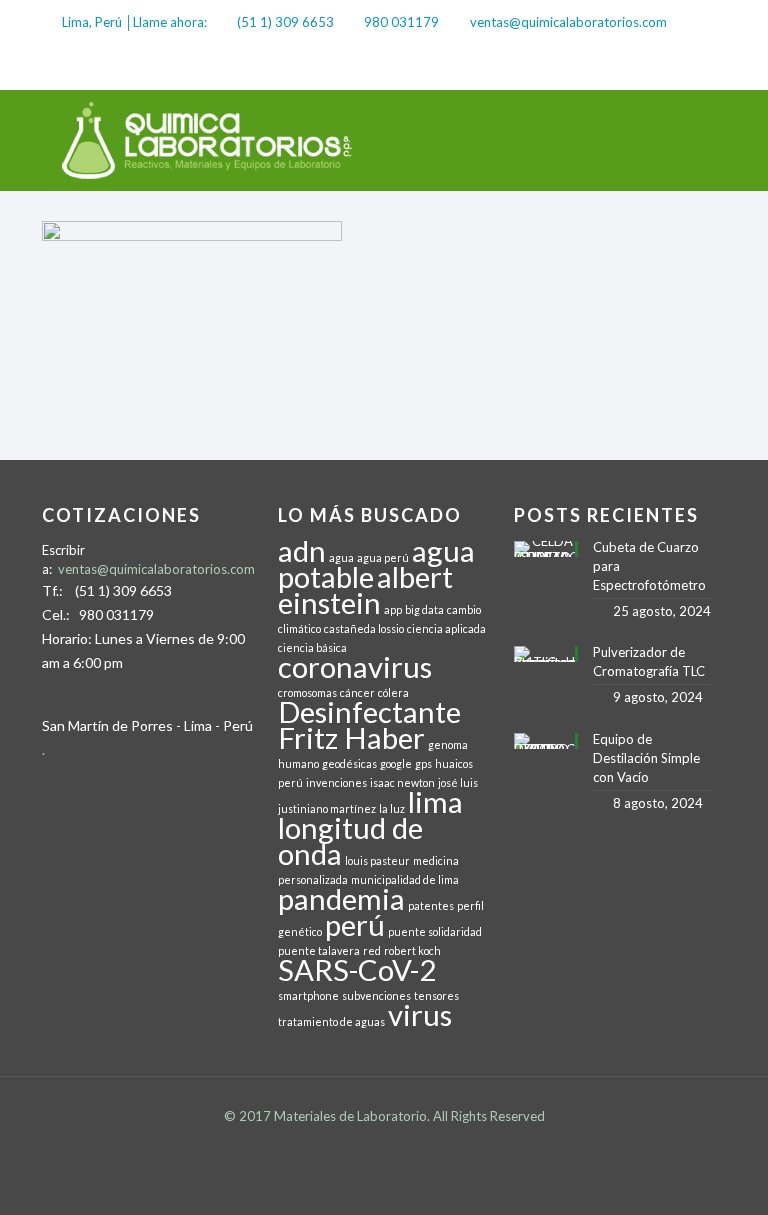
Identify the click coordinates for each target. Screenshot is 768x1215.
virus (420, 1014)
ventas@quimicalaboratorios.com (568, 22)
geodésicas (349, 763)
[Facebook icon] (641, 66)
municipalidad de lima (405, 879)
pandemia (341, 898)
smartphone (308, 995)
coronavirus (355, 666)
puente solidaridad (435, 931)
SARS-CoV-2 (357, 969)
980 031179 (401, 22)
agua (341, 557)
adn (302, 550)
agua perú (383, 557)
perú (355, 924)
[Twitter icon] (668, 66)
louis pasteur (377, 860)
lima (435, 801)
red (372, 950)
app (393, 609)
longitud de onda (350, 840)
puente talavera (319, 950)
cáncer (357, 692)
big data (424, 609)
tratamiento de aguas (331, 1021)
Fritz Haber (351, 737)
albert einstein (365, 589)
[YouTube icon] (695, 66)
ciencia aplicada (446, 628)
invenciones (336, 782)
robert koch (412, 950)
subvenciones (376, 995)
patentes (431, 905)
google (396, 763)
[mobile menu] (694, 140)
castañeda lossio (364, 628)
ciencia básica (312, 647)
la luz (392, 808)
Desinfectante (369, 711)
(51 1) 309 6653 (285, 22)
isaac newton (402, 782)
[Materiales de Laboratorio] (208, 140)
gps (423, 763)
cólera (393, 692)
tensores (436, 995)
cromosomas (307, 692)
